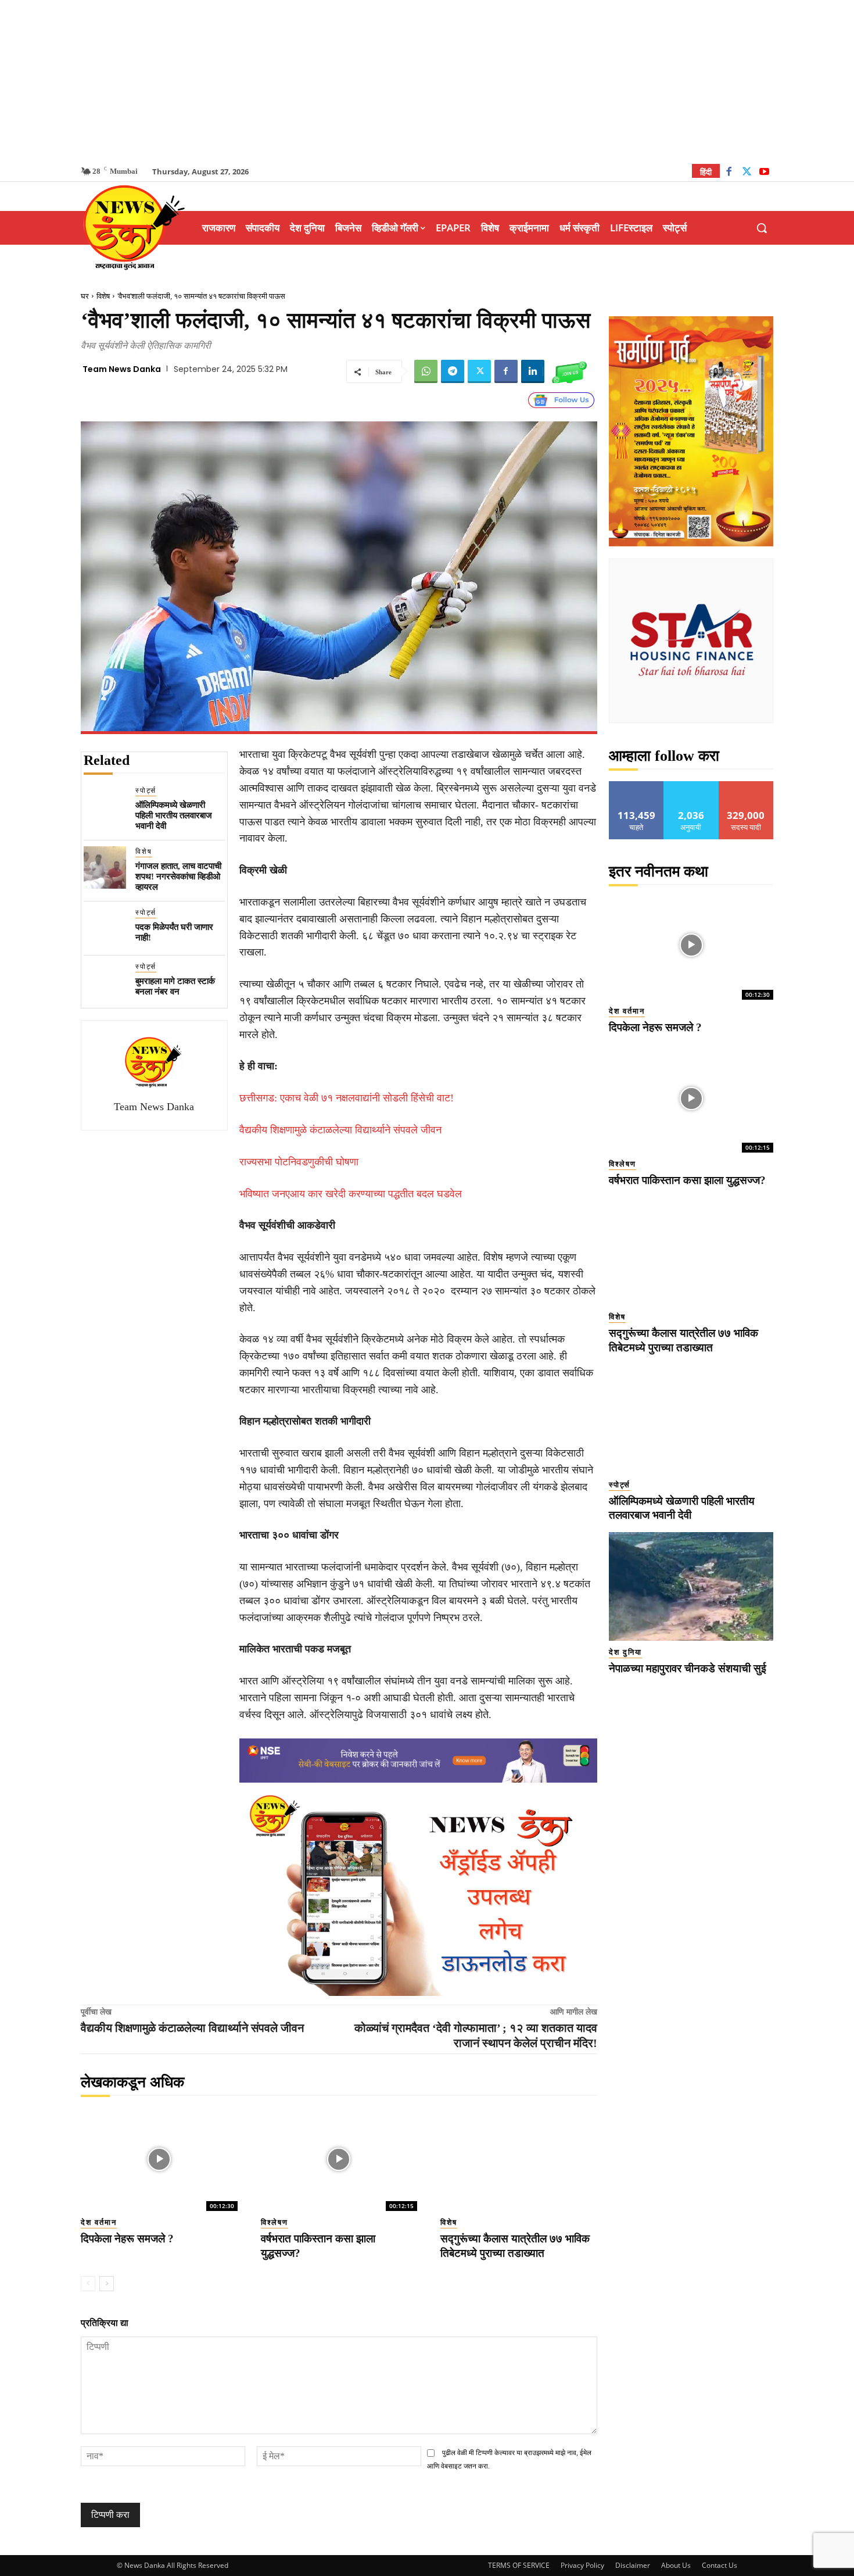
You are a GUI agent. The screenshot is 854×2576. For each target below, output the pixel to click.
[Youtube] (764, 173)
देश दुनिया (625, 1652)
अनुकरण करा (691, 786)
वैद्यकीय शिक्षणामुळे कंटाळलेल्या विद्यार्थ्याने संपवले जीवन (340, 1130)
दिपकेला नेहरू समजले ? (127, 2239)
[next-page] (107, 2284)
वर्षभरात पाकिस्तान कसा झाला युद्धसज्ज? (687, 1180)
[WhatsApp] (426, 371)
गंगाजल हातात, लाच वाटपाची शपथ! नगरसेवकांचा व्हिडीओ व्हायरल (178, 876)
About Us (676, 2565)
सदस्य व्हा (746, 786)
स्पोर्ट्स (146, 790)
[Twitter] (747, 173)
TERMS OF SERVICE (519, 2565)
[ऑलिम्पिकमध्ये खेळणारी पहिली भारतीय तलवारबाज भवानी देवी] (105, 806)
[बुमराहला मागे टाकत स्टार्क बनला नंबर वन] (105, 983)
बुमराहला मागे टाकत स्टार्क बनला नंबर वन (175, 986)
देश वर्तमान (99, 2222)
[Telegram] (453, 371)
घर (85, 296)
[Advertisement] (427, 81)
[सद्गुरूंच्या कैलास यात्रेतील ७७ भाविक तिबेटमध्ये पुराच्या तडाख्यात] (519, 2159)
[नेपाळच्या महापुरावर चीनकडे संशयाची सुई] (691, 1586)
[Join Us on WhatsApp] (569, 371)
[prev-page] (88, 2284)
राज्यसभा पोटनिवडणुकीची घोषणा (299, 1162)
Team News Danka (122, 369)
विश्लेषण (274, 2222)
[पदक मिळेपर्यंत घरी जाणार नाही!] (105, 929)
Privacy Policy (582, 2565)
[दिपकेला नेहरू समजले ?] (159, 2159)
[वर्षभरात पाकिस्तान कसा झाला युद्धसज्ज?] (339, 2159)
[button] (762, 228)
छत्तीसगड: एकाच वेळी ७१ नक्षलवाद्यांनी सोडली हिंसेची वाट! (347, 1098)
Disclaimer (633, 2565)
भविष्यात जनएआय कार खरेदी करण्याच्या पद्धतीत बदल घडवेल (351, 1194)
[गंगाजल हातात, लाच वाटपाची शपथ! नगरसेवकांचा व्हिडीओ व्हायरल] (105, 867)
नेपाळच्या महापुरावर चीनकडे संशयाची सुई (688, 1668)
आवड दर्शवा (636, 786)
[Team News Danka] (154, 1062)
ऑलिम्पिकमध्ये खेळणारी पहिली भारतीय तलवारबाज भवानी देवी (174, 815)
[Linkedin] (533, 371)
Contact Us (720, 2565)
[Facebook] (729, 173)
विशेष (103, 296)
